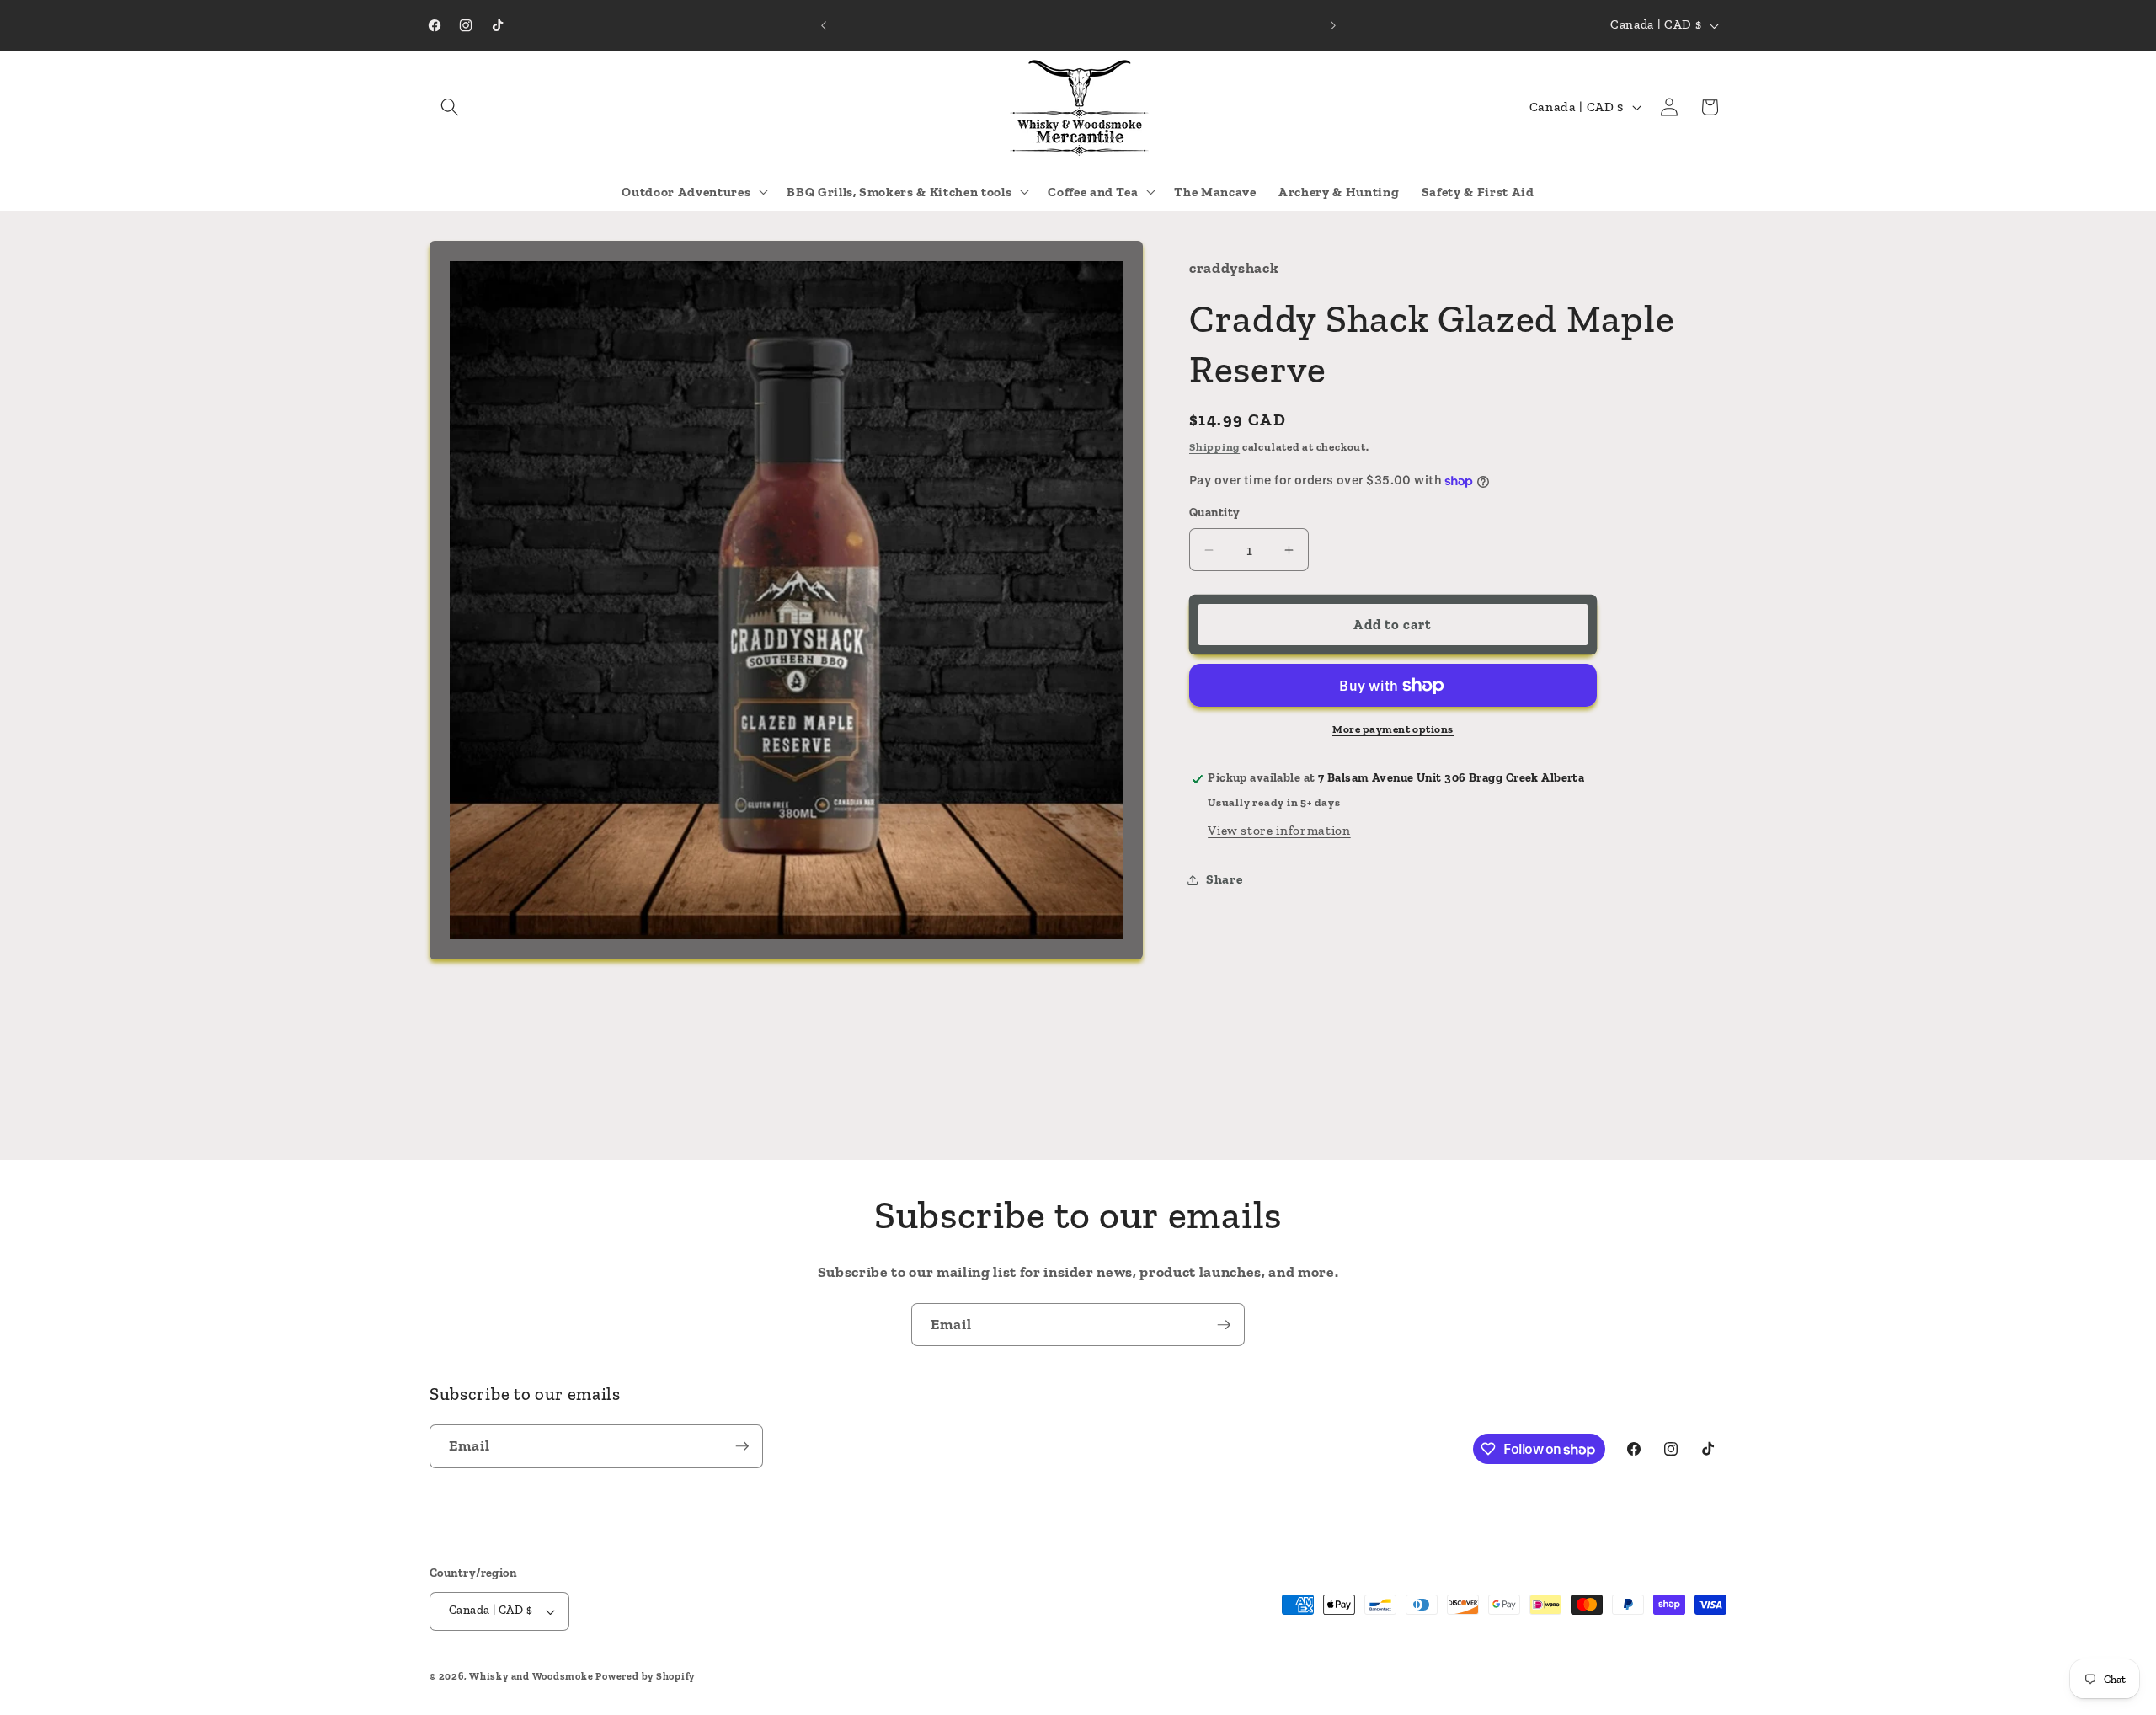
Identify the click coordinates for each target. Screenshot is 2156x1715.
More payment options (1393, 730)
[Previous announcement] (824, 25)
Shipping (1214, 447)
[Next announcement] (1333, 25)
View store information (1279, 830)
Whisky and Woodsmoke (531, 1676)
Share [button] (1224, 879)
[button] (450, 107)
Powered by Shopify (645, 1676)
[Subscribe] (1224, 1325)
